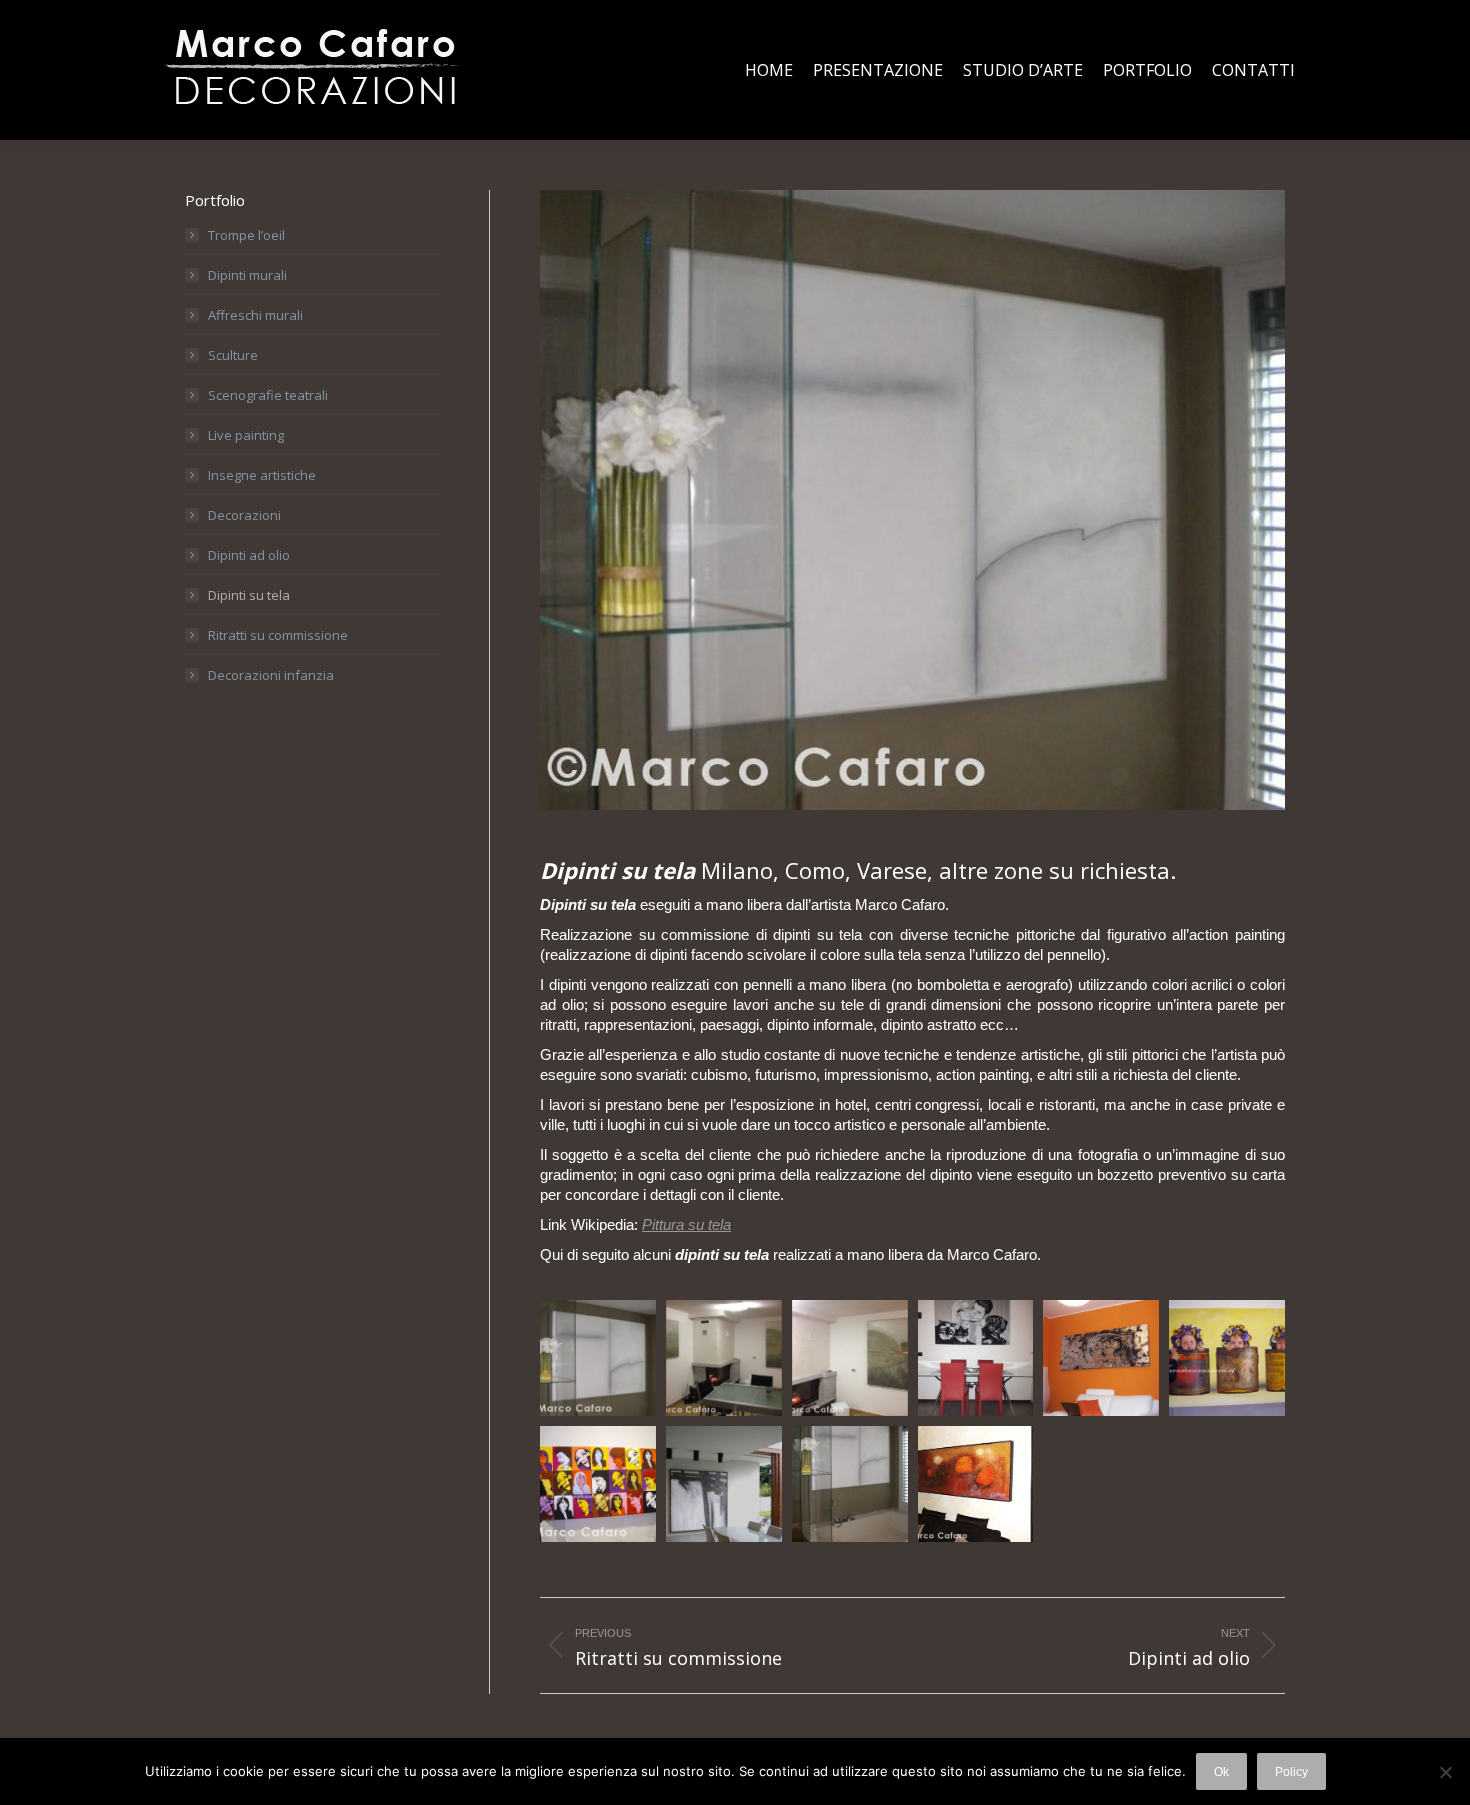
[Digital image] (1101, 1358)
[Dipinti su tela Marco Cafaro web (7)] (976, 1358)
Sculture (233, 355)
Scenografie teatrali (268, 395)
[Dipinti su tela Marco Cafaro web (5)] (1227, 1358)
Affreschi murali (255, 315)
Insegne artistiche (262, 475)
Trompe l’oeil (246, 235)
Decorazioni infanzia (271, 675)
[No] (1445, 1772)
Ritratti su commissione (278, 635)
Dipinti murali (247, 275)
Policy (1291, 1772)
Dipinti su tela (249, 595)
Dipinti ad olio (249, 555)
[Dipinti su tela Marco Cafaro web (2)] (850, 1484)
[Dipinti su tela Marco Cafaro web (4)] (598, 1484)
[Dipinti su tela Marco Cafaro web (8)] (850, 1358)
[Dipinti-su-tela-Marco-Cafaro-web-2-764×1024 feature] (598, 1358)
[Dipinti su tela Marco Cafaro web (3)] (724, 1484)
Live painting (246, 435)
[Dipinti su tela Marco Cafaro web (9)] (724, 1358)
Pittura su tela (686, 1224)
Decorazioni (244, 515)
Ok (1221, 1772)
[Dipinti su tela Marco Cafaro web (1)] (976, 1484)
